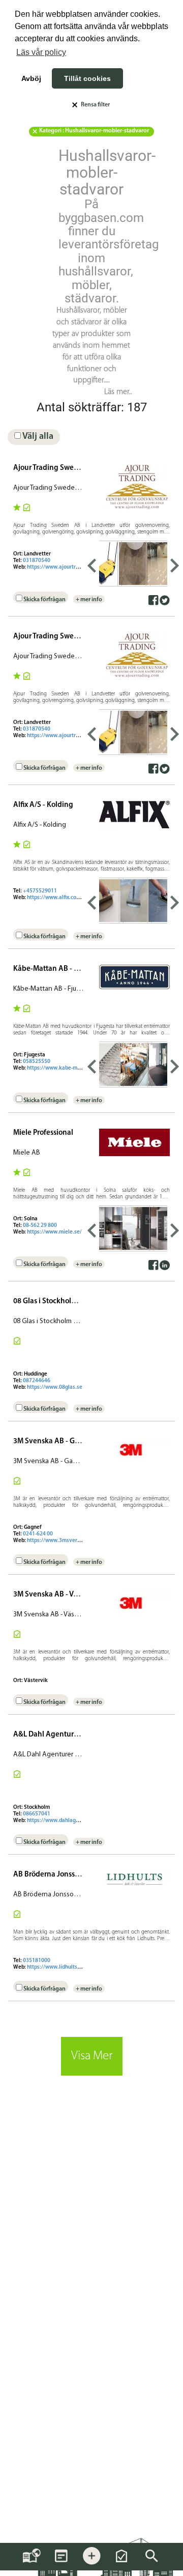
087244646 (37, 1381)
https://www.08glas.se (55, 1388)
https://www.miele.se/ (54, 1232)
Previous (91, 564)
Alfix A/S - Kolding (43, 805)
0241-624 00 (38, 1534)
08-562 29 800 (40, 1226)
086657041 (37, 1814)
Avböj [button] (31, 78)
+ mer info (89, 600)
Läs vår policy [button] (41, 52)
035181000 (37, 1961)
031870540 (37, 561)
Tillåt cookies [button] (87, 78)
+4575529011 (40, 891)
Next (175, 564)
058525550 (37, 1062)
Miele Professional (43, 1133)
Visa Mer (92, 2056)
